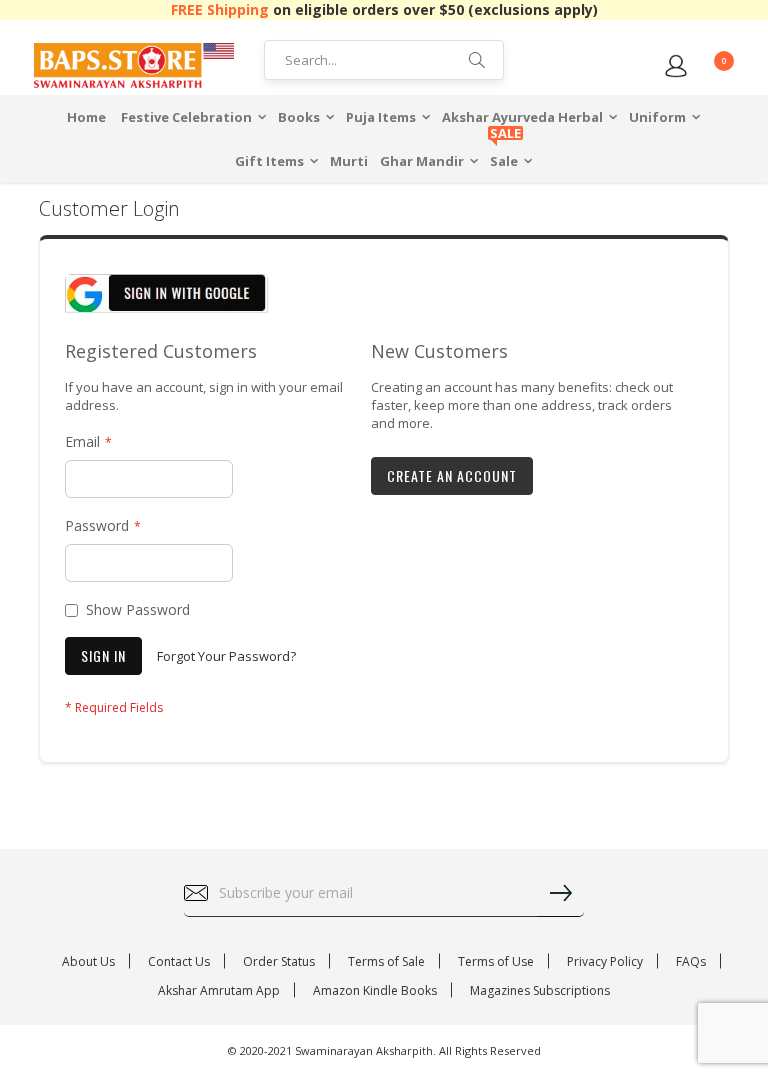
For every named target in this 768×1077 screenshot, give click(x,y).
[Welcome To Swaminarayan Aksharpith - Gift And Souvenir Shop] (134, 64)
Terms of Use (496, 961)
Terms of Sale (386, 961)
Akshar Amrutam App (219, 990)
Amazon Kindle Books (375, 990)
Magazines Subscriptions (540, 990)
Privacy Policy (605, 961)
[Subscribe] (560, 893)
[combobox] (384, 60)
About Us (88, 961)
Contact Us (179, 961)
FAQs (691, 961)
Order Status (279, 961)
